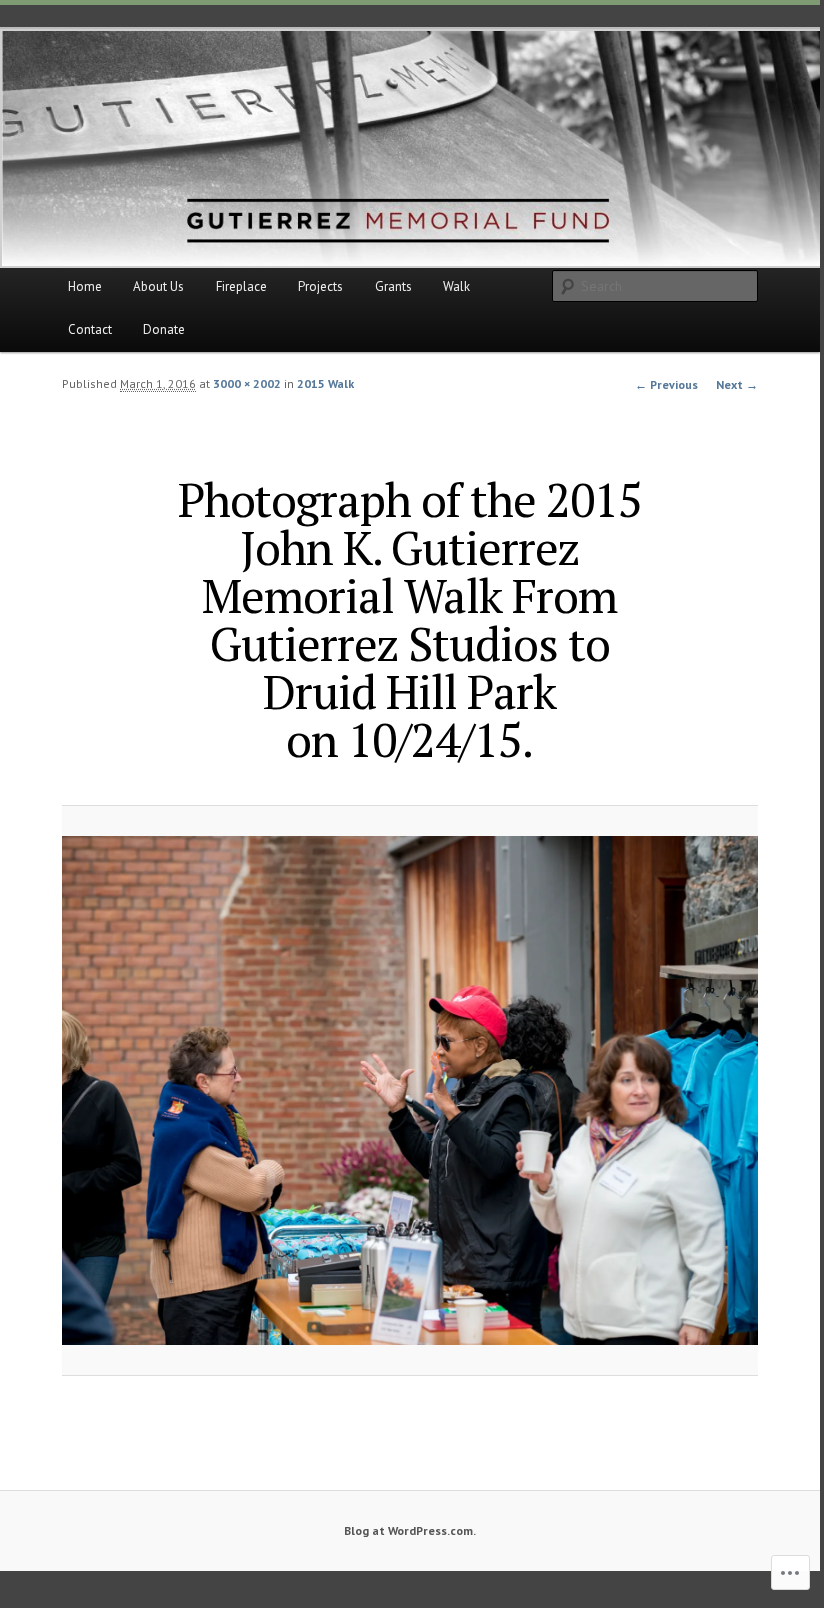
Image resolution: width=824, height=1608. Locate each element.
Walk (456, 286)
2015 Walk (325, 383)
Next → (737, 384)
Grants (393, 286)
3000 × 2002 (247, 383)
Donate (164, 329)
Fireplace (241, 286)
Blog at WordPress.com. (410, 1530)
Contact (90, 329)
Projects (320, 286)
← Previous (666, 384)
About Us (158, 286)
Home (85, 286)
